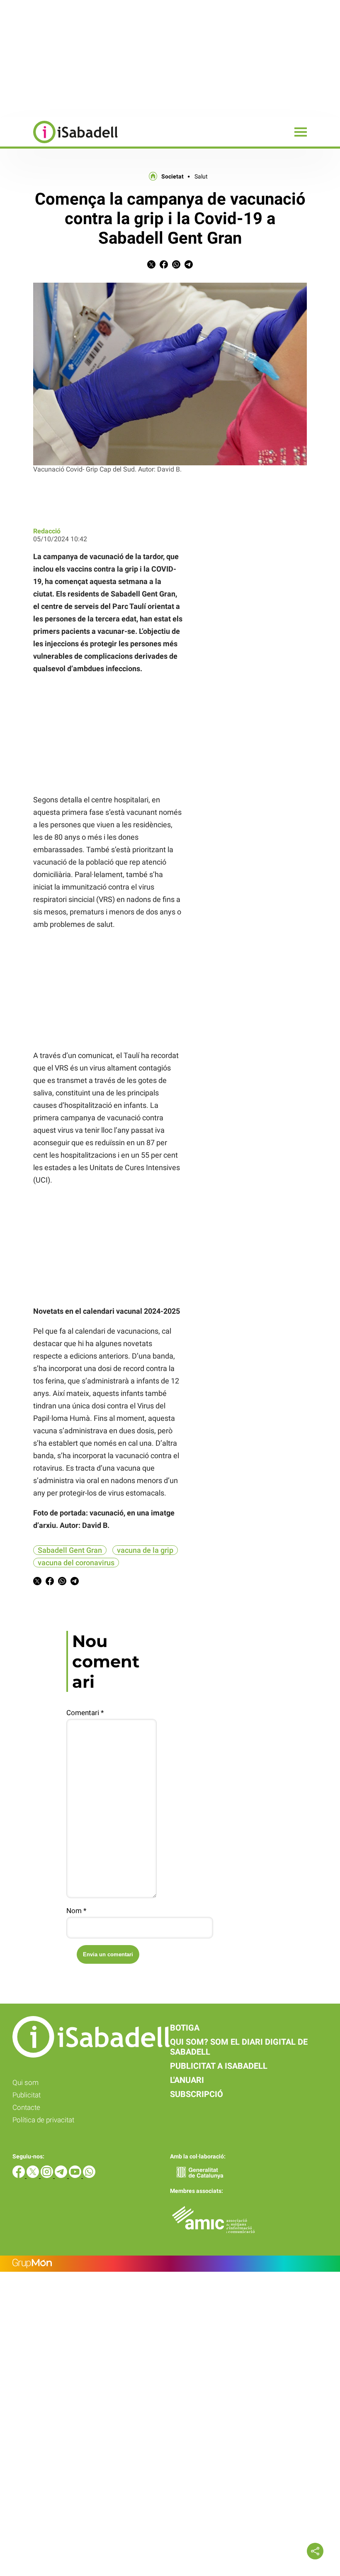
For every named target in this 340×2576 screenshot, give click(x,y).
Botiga (185, 2028)
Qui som (25, 2082)
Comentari (85, 1713)
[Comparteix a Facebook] (164, 266)
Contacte (26, 2107)
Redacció (47, 531)
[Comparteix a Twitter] (151, 266)
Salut (201, 176)
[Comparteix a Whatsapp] (176, 266)
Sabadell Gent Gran (70, 1550)
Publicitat (27, 2095)
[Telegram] (62, 2176)
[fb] (19, 2176)
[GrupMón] (170, 2264)
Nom (76, 1911)
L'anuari (187, 2080)
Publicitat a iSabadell (219, 2066)
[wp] (89, 2176)
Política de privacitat (43, 2120)
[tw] (34, 2176)
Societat (172, 176)
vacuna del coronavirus (76, 1563)
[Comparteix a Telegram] (189, 266)
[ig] (48, 2176)
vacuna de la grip (145, 1550)
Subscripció (197, 2094)
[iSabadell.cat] (59, 144)
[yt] (76, 2176)
